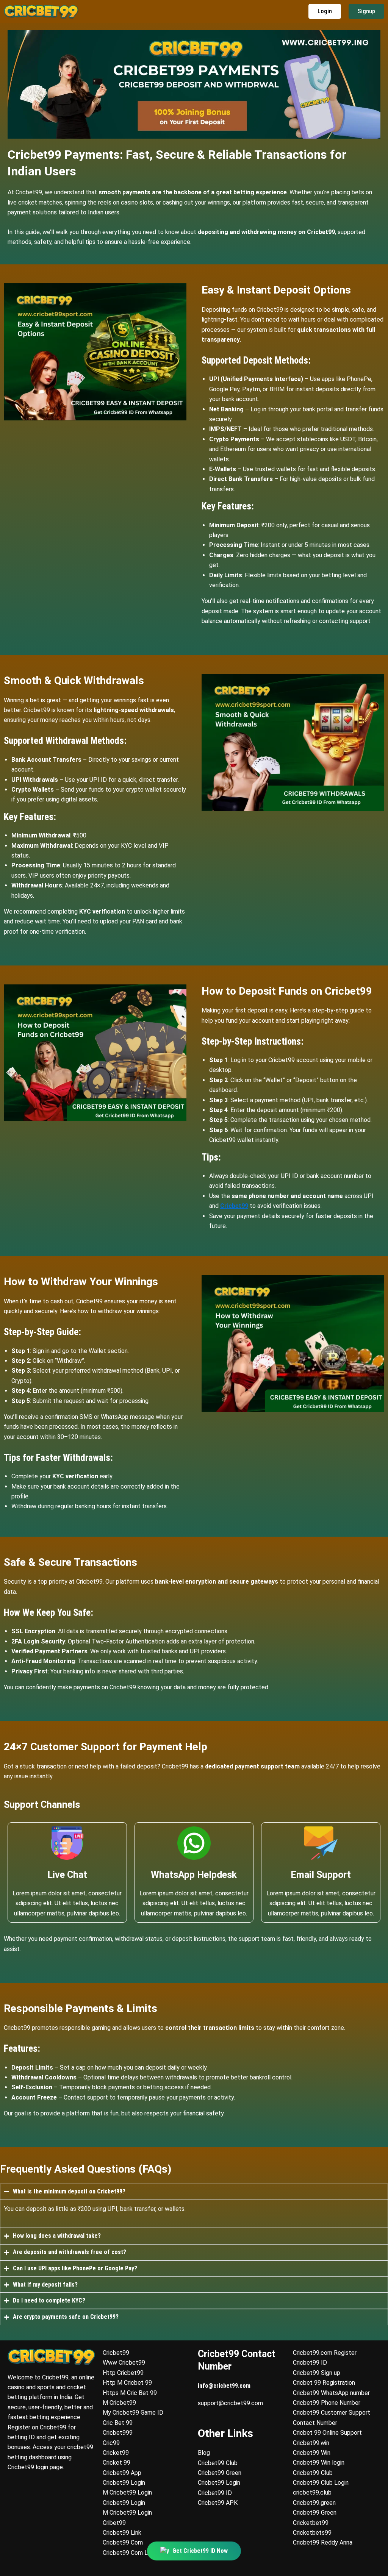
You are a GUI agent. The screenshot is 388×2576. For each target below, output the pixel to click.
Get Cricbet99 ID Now (200, 2554)
